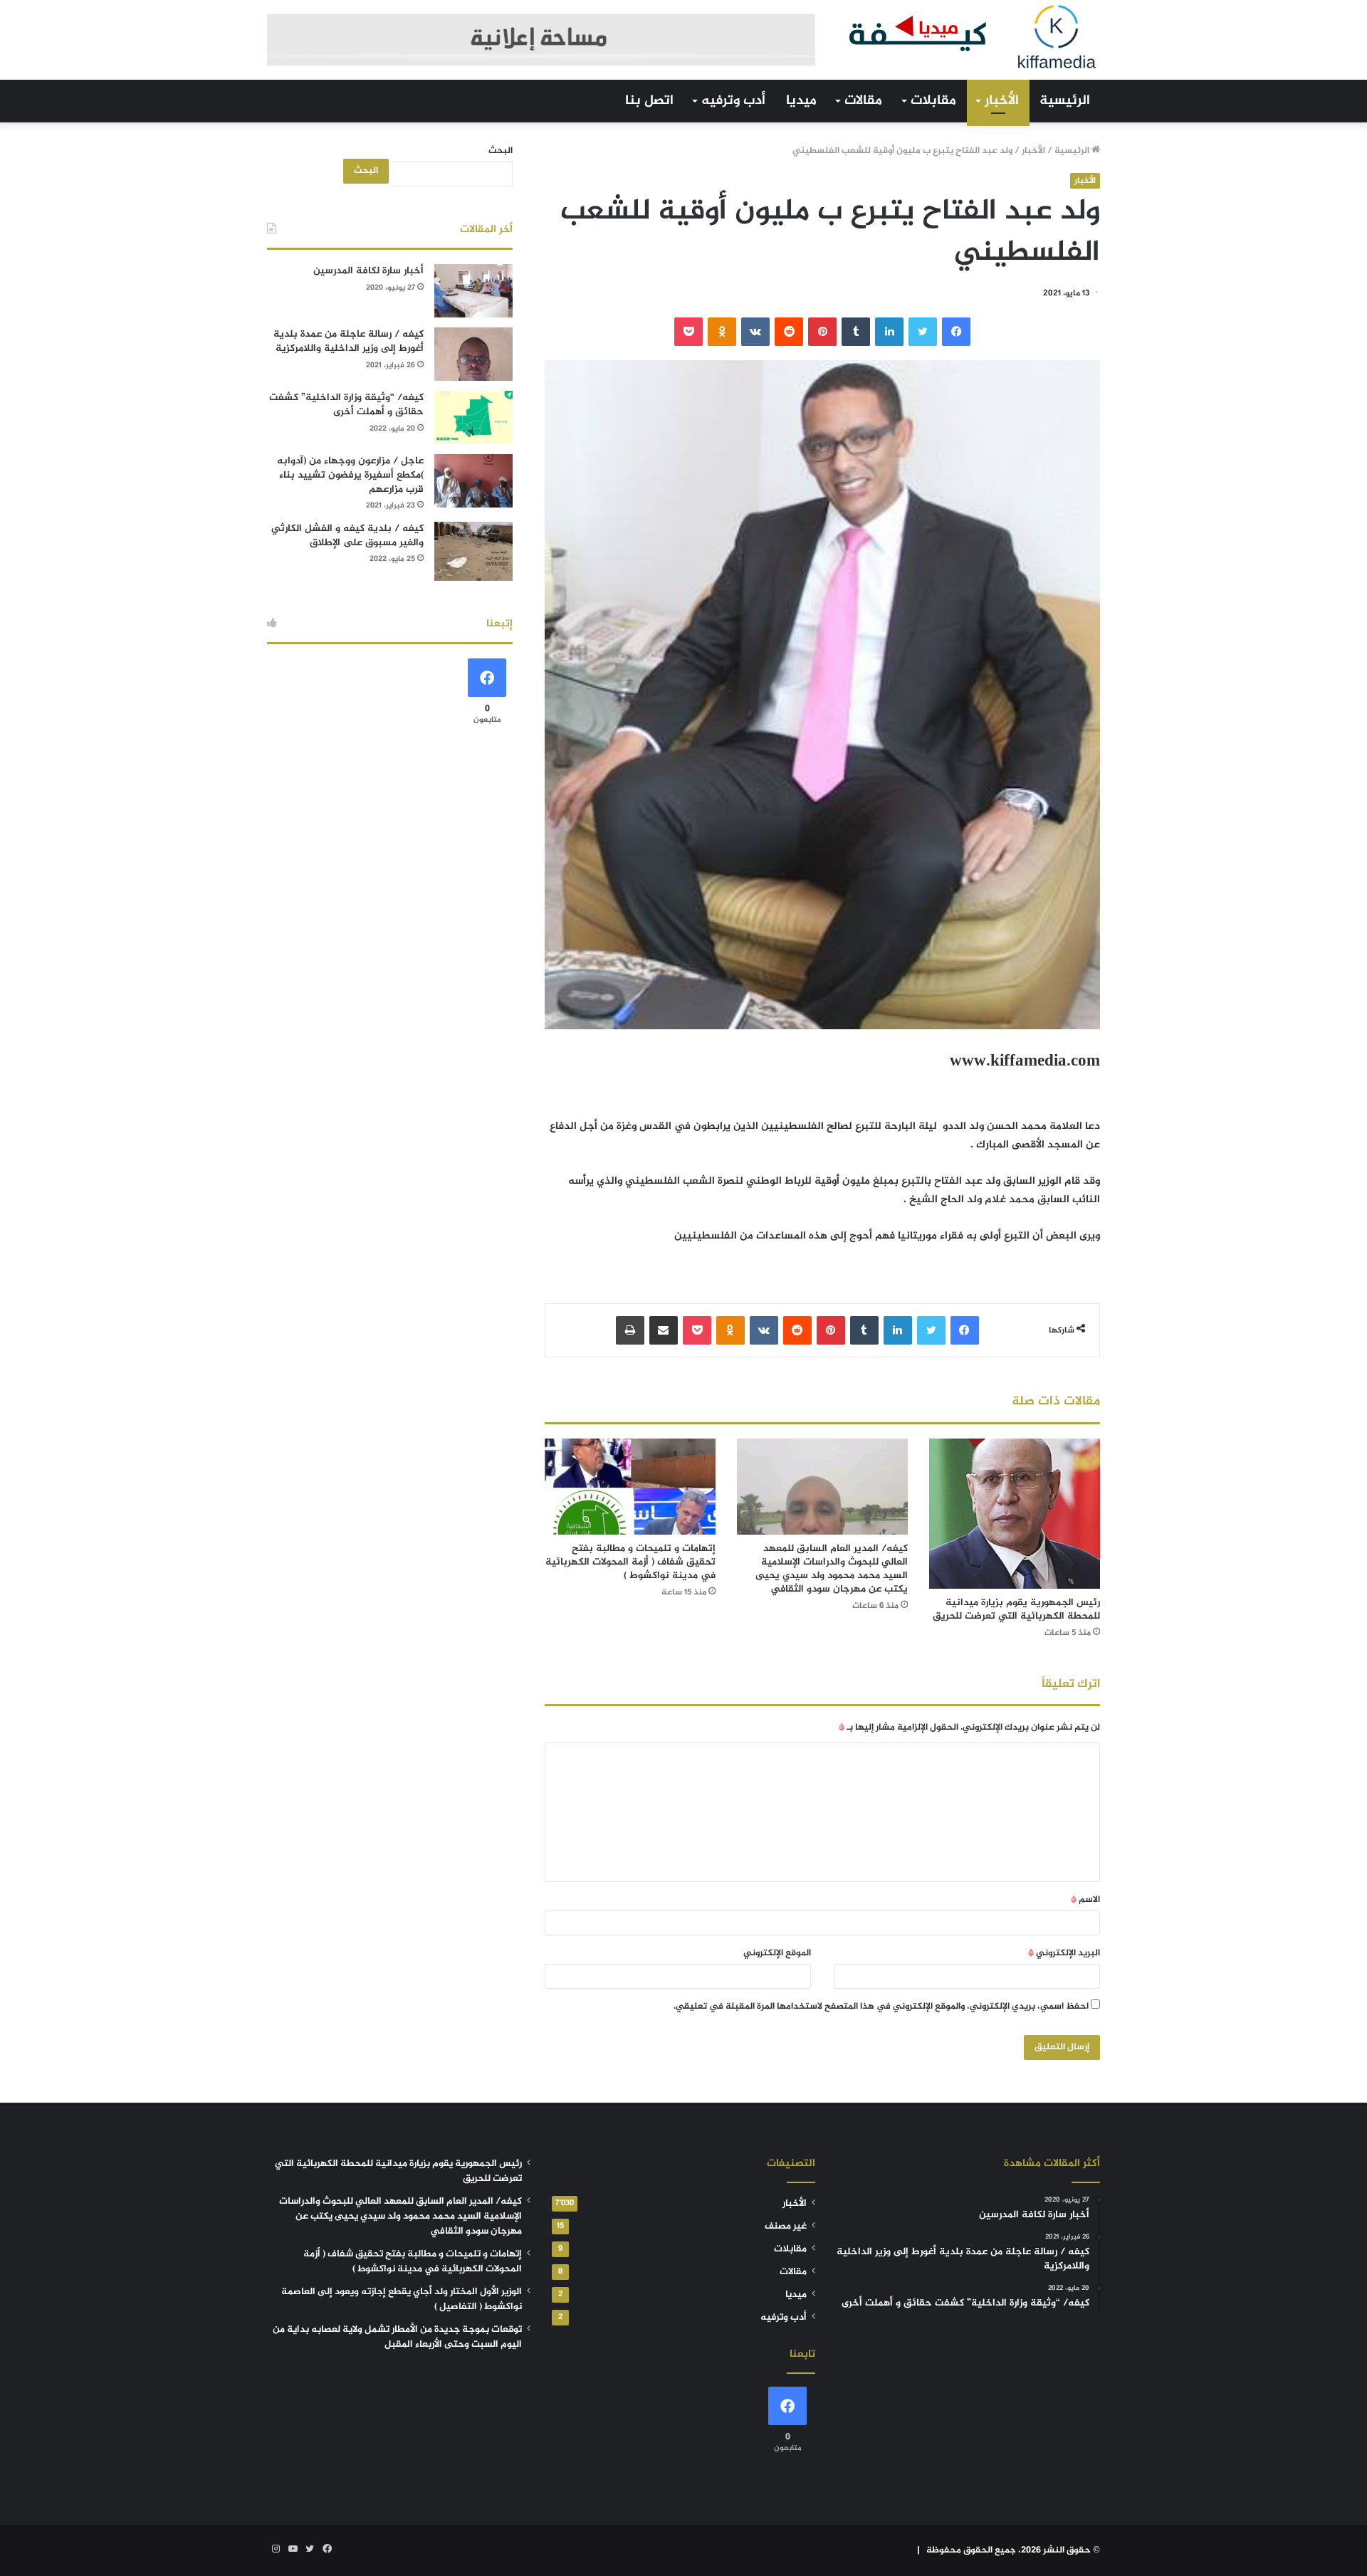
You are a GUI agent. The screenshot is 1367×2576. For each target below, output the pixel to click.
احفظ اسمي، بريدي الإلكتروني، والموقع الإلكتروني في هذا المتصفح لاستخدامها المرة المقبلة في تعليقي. (881, 2007)
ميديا (801, 101)
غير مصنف (786, 2227)
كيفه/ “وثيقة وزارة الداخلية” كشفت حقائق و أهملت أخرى (346, 405)
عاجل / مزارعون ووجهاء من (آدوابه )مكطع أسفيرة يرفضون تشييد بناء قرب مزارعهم (350, 475)
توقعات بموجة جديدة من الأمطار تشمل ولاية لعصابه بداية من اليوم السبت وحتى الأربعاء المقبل (397, 2337)
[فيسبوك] (956, 332)
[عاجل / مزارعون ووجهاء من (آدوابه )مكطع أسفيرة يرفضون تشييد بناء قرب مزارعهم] (473, 481)
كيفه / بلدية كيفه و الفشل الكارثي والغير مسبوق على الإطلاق (347, 536)
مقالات (863, 101)
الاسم (1085, 1900)
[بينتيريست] (822, 332)
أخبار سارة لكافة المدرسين (368, 271)
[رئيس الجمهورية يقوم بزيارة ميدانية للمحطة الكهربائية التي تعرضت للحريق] (1015, 1514)
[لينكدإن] (889, 332)
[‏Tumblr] (856, 332)
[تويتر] (923, 332)
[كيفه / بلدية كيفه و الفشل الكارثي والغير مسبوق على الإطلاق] (473, 551)
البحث (501, 151)
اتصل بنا (649, 101)
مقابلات (933, 101)
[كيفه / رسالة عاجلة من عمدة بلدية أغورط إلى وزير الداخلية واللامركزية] (473, 354)
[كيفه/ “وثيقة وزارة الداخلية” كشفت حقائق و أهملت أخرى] (473, 417)
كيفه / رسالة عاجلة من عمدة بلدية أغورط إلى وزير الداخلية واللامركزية (349, 341)
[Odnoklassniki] (722, 332)
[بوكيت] (688, 332)
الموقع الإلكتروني (777, 1953)
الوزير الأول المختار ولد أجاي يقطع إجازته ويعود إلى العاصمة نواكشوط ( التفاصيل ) (402, 2299)
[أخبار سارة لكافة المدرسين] (473, 291)
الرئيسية (1065, 101)
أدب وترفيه (733, 101)
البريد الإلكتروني (1064, 1953)
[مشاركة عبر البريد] (664, 1330)
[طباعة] (630, 1330)
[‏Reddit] (789, 332)
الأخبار (1002, 101)
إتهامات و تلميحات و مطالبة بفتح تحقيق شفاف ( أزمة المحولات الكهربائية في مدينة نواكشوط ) (630, 1562)
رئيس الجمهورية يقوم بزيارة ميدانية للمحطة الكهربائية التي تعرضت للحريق (1016, 1609)
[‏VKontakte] (755, 332)
